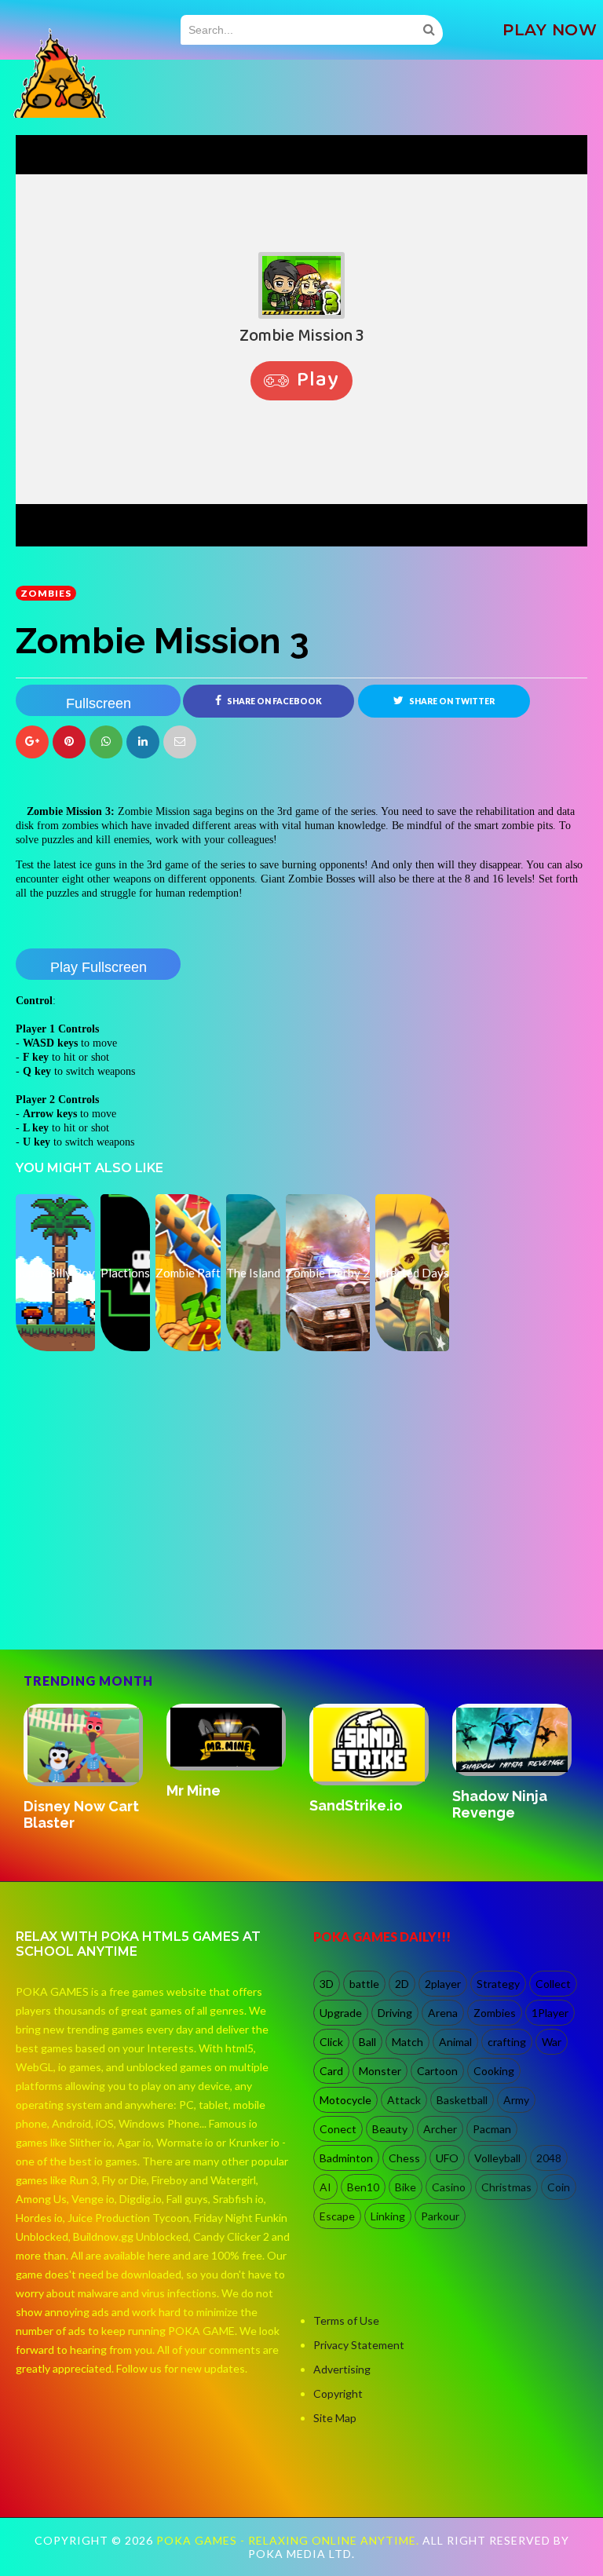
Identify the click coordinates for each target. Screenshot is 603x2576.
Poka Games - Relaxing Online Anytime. (289, 2540)
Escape (337, 2216)
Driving (395, 2013)
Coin (559, 2187)
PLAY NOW (550, 30)
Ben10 (363, 2187)
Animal (455, 2042)
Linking (388, 2216)
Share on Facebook (274, 701)
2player (443, 1984)
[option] (87, 1768)
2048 (549, 2158)
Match (407, 2042)
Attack (404, 2100)
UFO (447, 2158)
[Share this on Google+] (32, 742)
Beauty (390, 2129)
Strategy (498, 1984)
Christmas (506, 2187)
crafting (507, 2042)
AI (325, 2187)
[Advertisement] (133, 1582)
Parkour (440, 2216)
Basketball (462, 2100)
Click (331, 2042)
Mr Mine (194, 1790)
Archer (440, 2129)
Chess (404, 2158)
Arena (443, 2013)
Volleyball (497, 2158)
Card (331, 2071)
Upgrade (341, 2013)
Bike (406, 2187)
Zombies (46, 593)
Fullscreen (99, 703)
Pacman (492, 2129)
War (552, 2042)
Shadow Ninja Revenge (500, 1804)
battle (364, 1984)
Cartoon (437, 2071)
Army (516, 2100)
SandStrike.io (356, 1805)
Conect (338, 2129)
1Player (550, 2013)
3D (327, 1984)
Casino (449, 2187)
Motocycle (345, 2100)
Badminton (346, 2158)
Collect (553, 1984)
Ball (367, 2042)
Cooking (494, 2071)
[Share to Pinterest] (180, 742)
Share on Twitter (451, 701)
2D (402, 1984)
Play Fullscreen (99, 967)
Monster (380, 2071)
